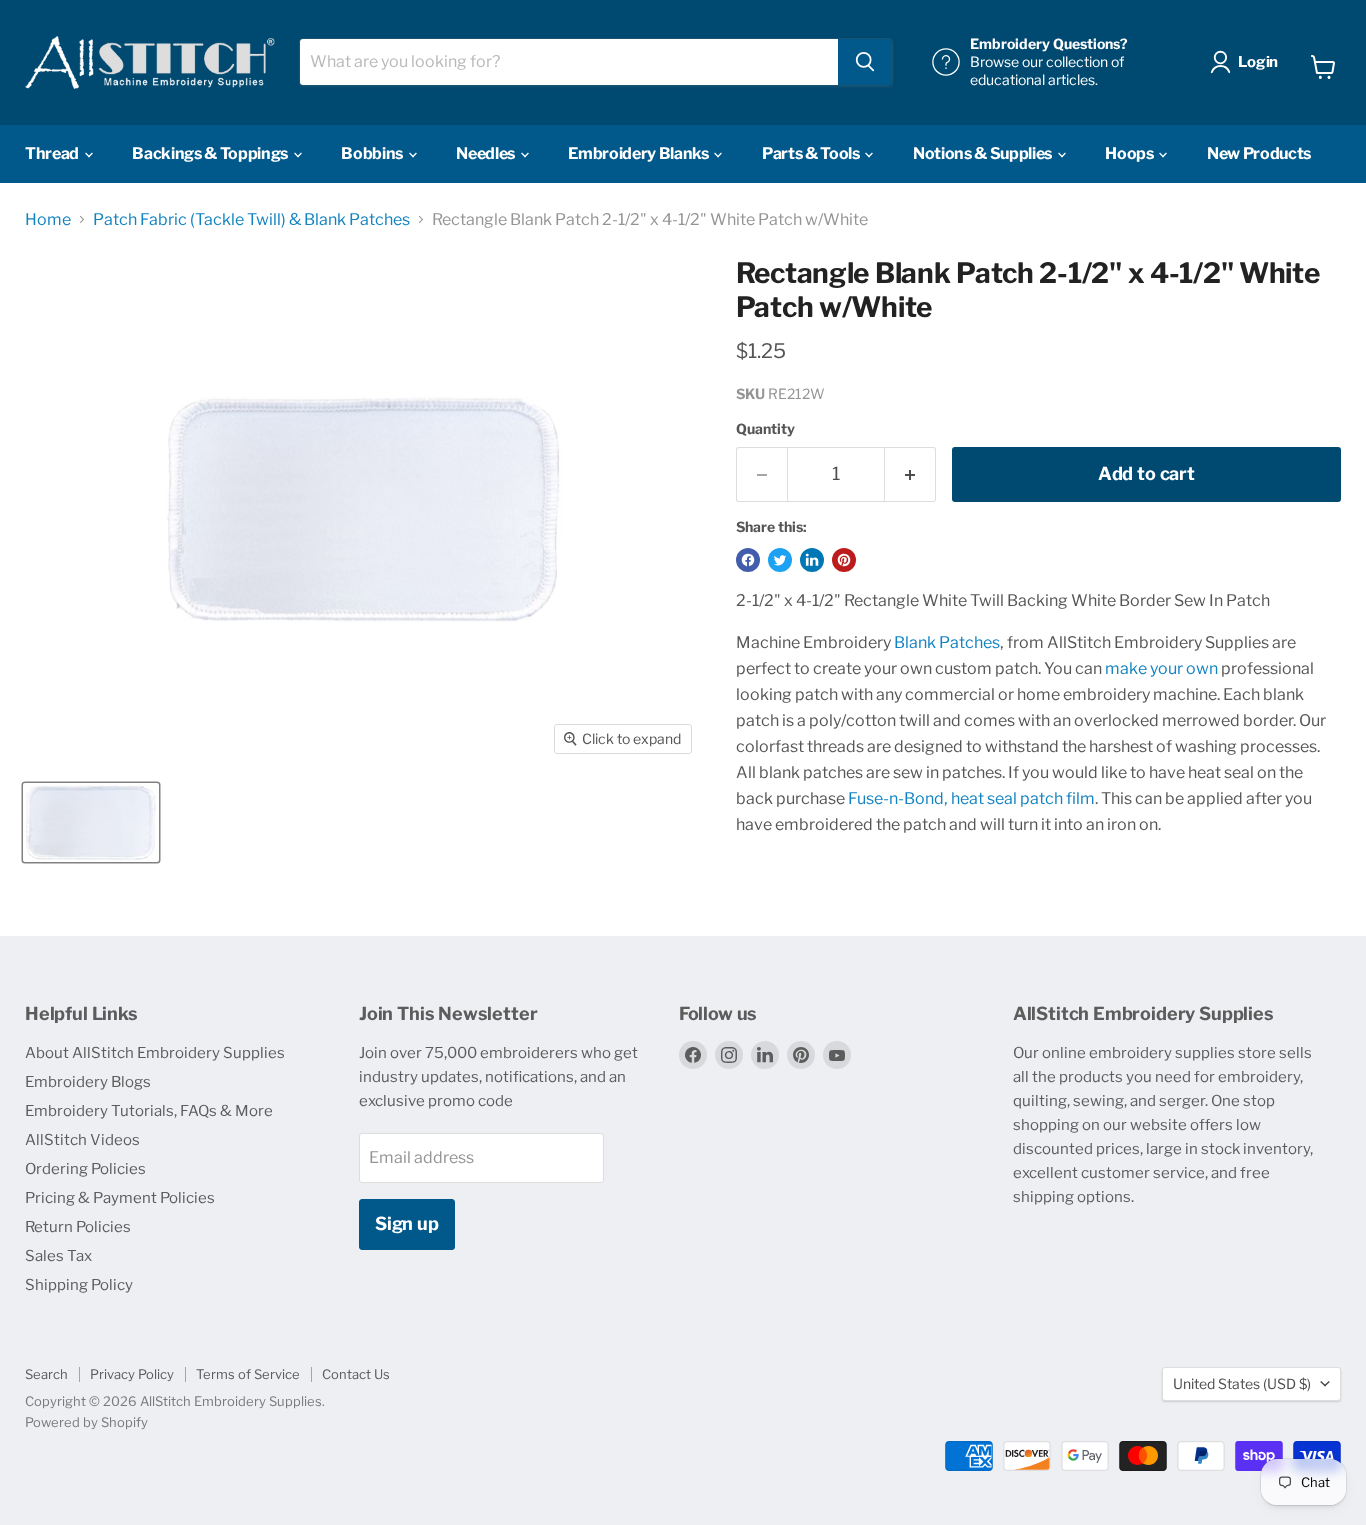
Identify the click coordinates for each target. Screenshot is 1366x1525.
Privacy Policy (132, 1374)
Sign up (407, 1223)
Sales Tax (58, 1256)
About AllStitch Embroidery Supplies (155, 1053)
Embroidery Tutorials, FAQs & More (149, 1111)
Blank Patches (947, 642)
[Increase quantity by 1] (910, 474)
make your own (1161, 668)
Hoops (1130, 153)
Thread (53, 153)
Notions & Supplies (984, 153)
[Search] (865, 62)
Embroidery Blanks (639, 153)
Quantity (765, 429)
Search (46, 1374)
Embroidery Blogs (88, 1082)
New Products (1259, 153)
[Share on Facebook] (748, 560)
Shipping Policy (79, 1285)
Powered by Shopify (86, 1422)
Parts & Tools (812, 153)
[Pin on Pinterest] (844, 560)
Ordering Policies (85, 1169)
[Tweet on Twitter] (780, 560)
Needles (486, 153)
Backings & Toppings (211, 153)
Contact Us (356, 1374)
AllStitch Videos (82, 1140)
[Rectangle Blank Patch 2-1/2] (91, 822)
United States (1242, 1383)
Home (48, 220)
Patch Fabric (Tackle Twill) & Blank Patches (251, 220)
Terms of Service (248, 1374)
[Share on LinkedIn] (812, 560)
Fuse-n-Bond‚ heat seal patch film (971, 798)
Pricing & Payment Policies (120, 1198)
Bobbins (373, 153)
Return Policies (78, 1227)
